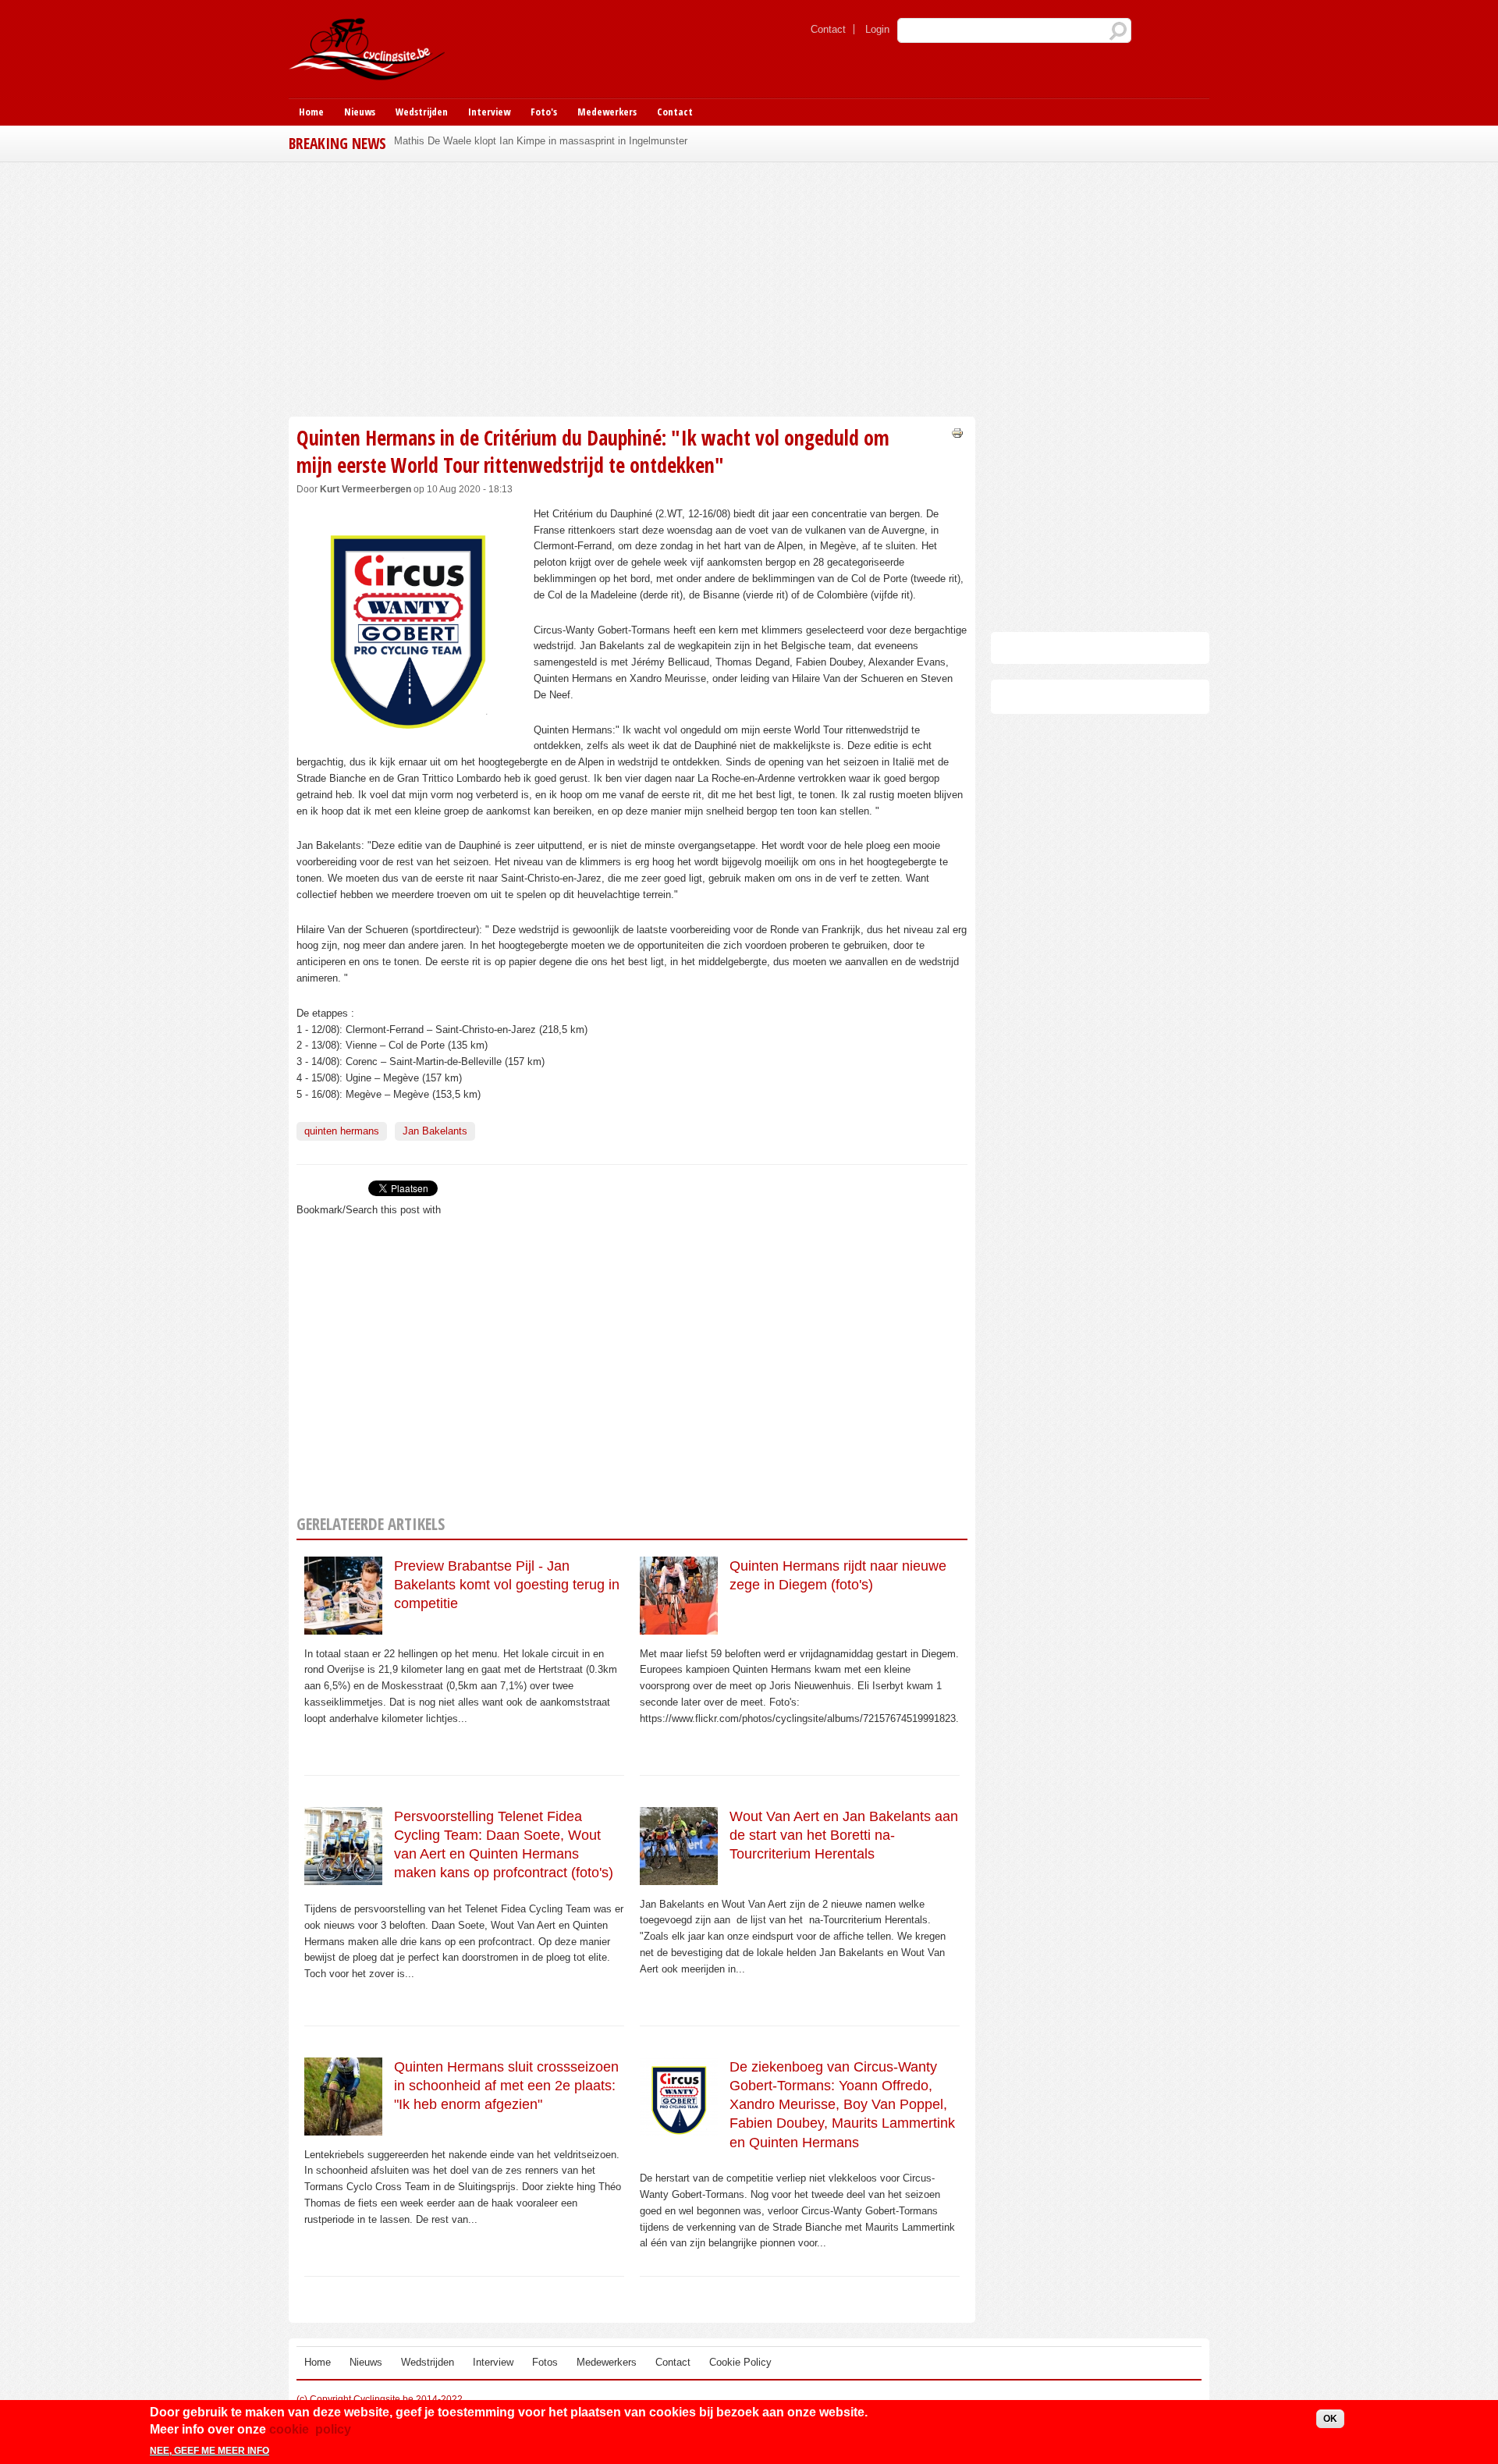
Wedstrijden (422, 112)
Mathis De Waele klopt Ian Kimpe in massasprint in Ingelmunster (541, 141)
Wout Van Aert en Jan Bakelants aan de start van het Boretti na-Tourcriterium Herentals (844, 1836)
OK (1330, 2419)
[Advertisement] (632, 287)
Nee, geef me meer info (209, 2451)
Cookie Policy (740, 2362)
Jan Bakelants (435, 1131)
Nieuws (360, 112)
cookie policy (310, 2429)
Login (877, 29)
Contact (828, 29)
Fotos (545, 2362)
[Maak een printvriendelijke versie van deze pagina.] (957, 432)
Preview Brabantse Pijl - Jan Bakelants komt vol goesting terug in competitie (507, 1585)
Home (311, 112)
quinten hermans (342, 1131)
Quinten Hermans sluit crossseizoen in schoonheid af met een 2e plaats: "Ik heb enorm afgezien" (506, 2086)
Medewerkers (607, 112)
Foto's (544, 112)
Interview (489, 112)
